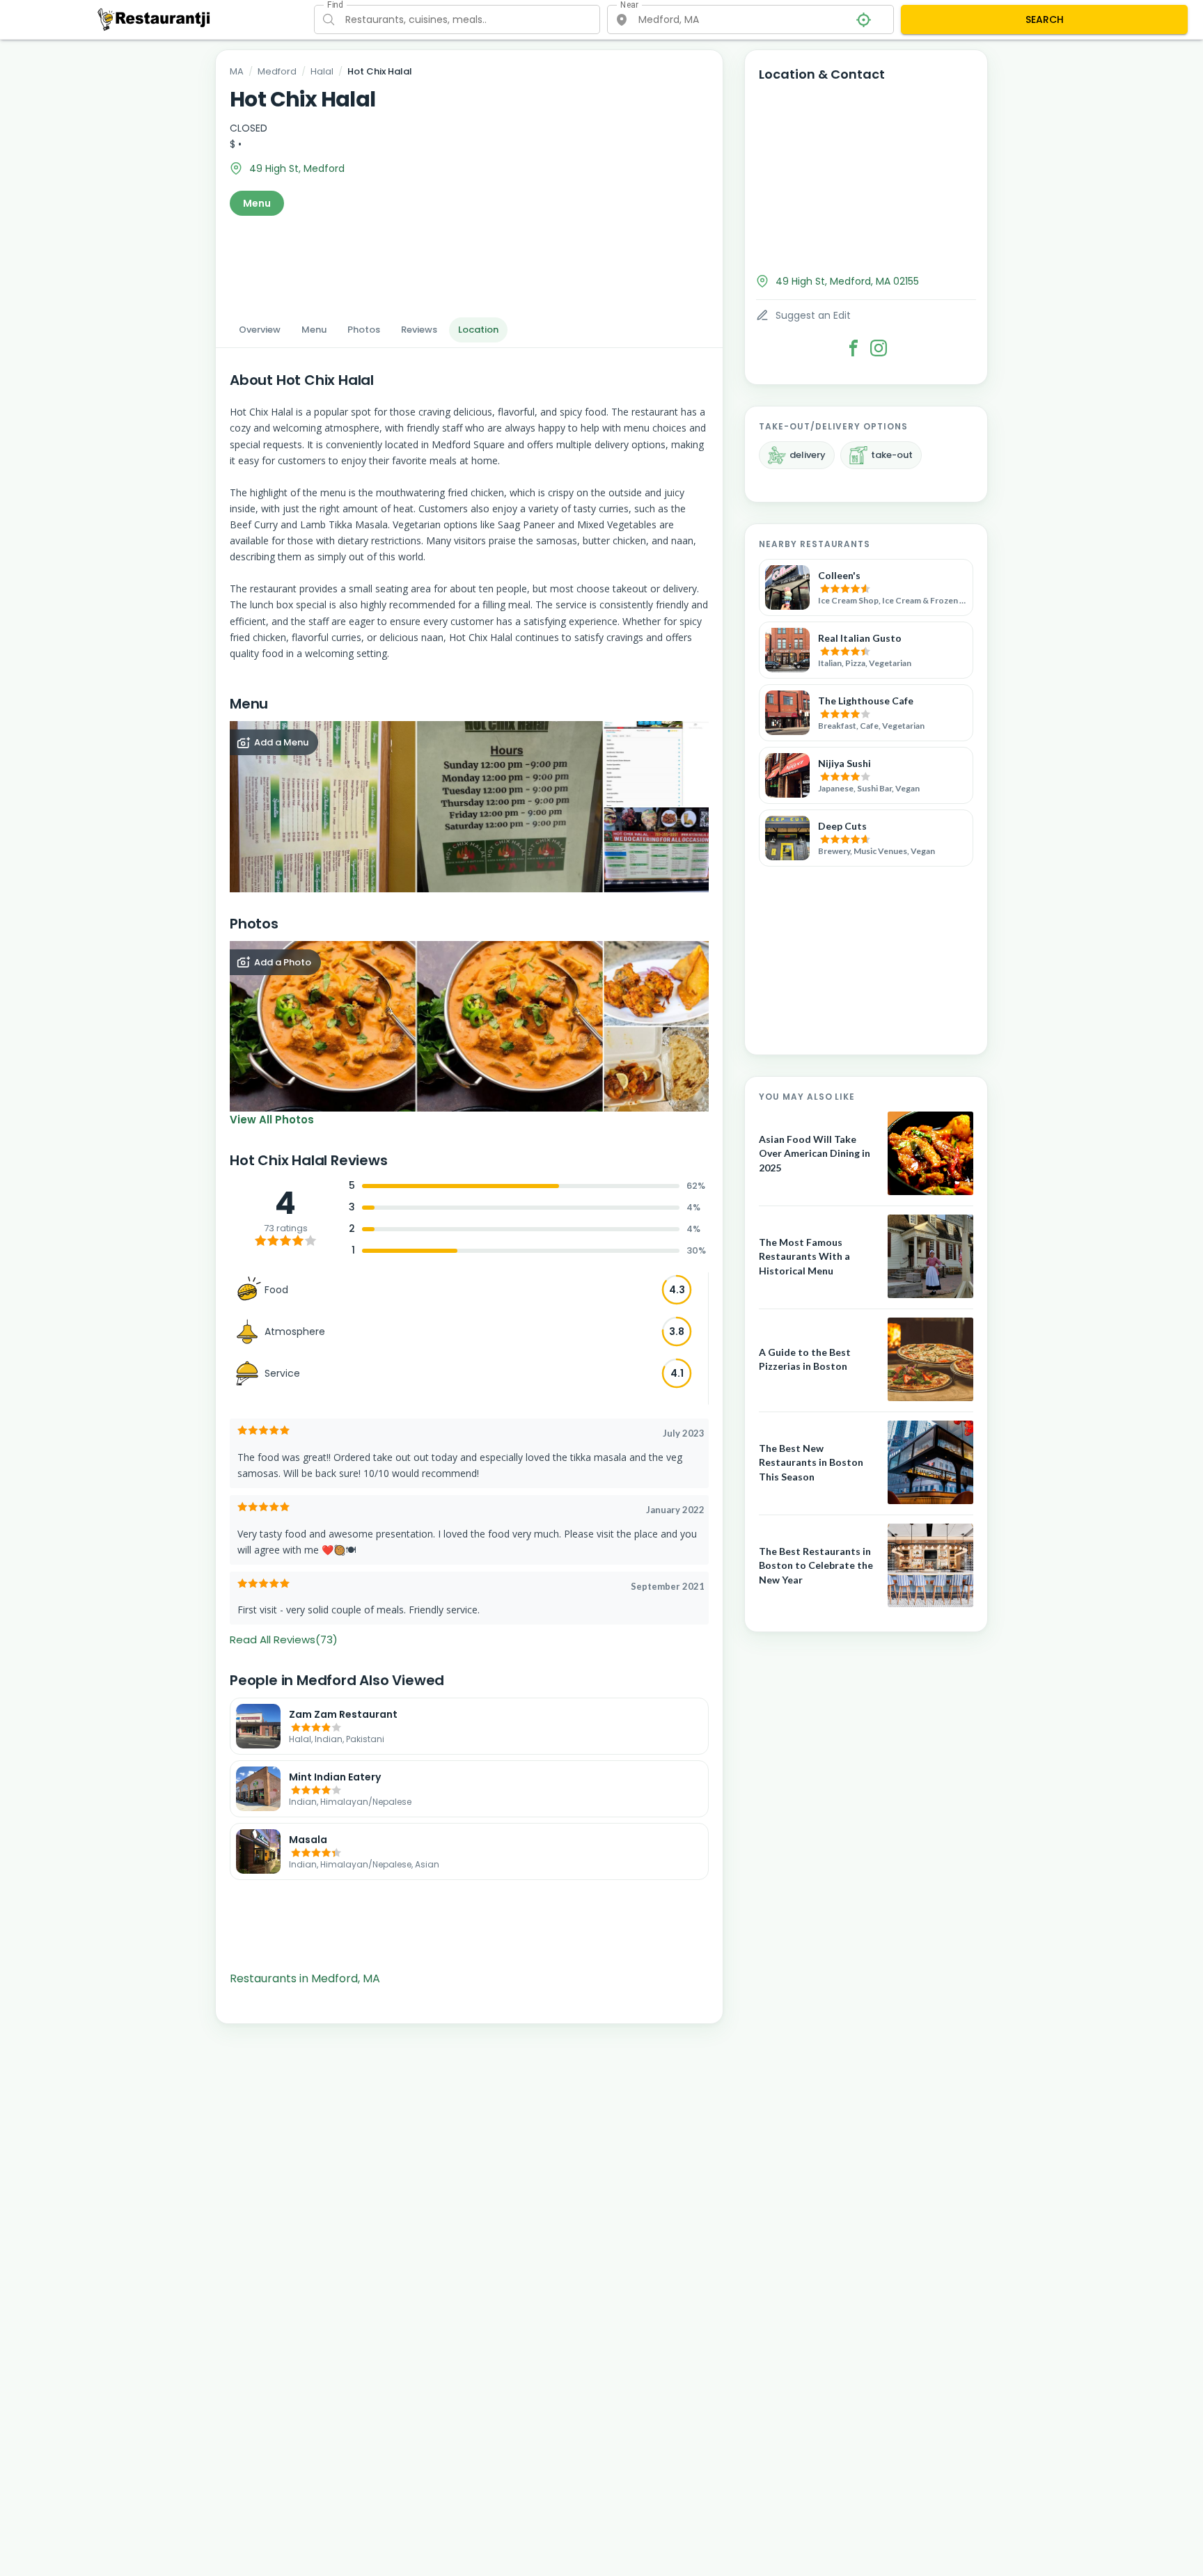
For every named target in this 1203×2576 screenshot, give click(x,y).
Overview (260, 330)
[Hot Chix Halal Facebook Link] (854, 348)
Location (478, 330)
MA (237, 71)
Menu (257, 203)
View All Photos (272, 1120)
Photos (364, 330)
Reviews (419, 330)
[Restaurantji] (154, 19)
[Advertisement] (469, 262)
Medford (277, 71)
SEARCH (1045, 19)
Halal (322, 71)
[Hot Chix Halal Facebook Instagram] (879, 348)
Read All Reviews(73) (284, 1639)
